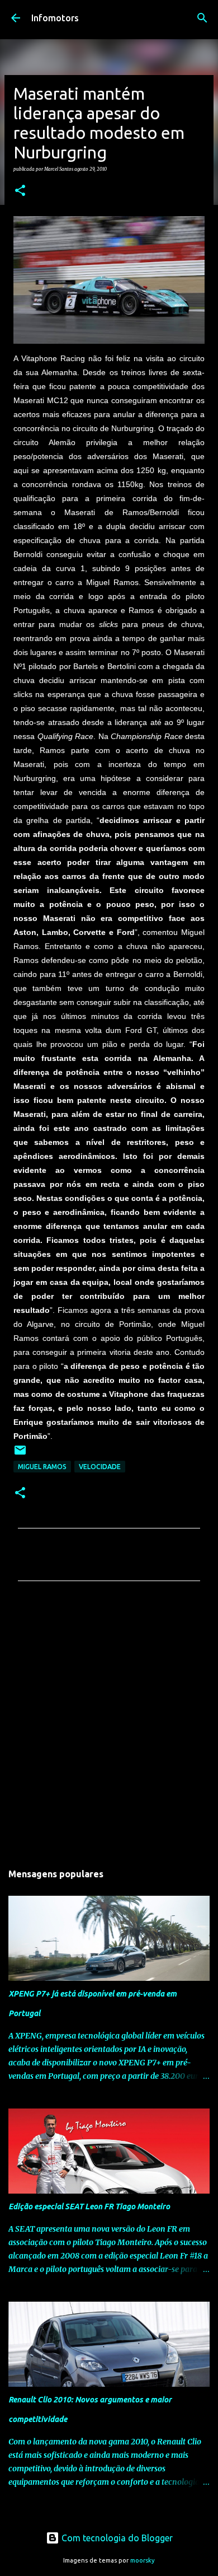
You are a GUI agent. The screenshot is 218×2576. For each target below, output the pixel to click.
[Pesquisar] (202, 18)
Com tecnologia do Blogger (116, 2538)
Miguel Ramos (42, 1467)
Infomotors (55, 18)
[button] (20, 191)
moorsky (143, 2560)
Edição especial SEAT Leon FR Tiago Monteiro (89, 2206)
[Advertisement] (109, 1725)
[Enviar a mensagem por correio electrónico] (20, 1454)
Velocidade (100, 1467)
